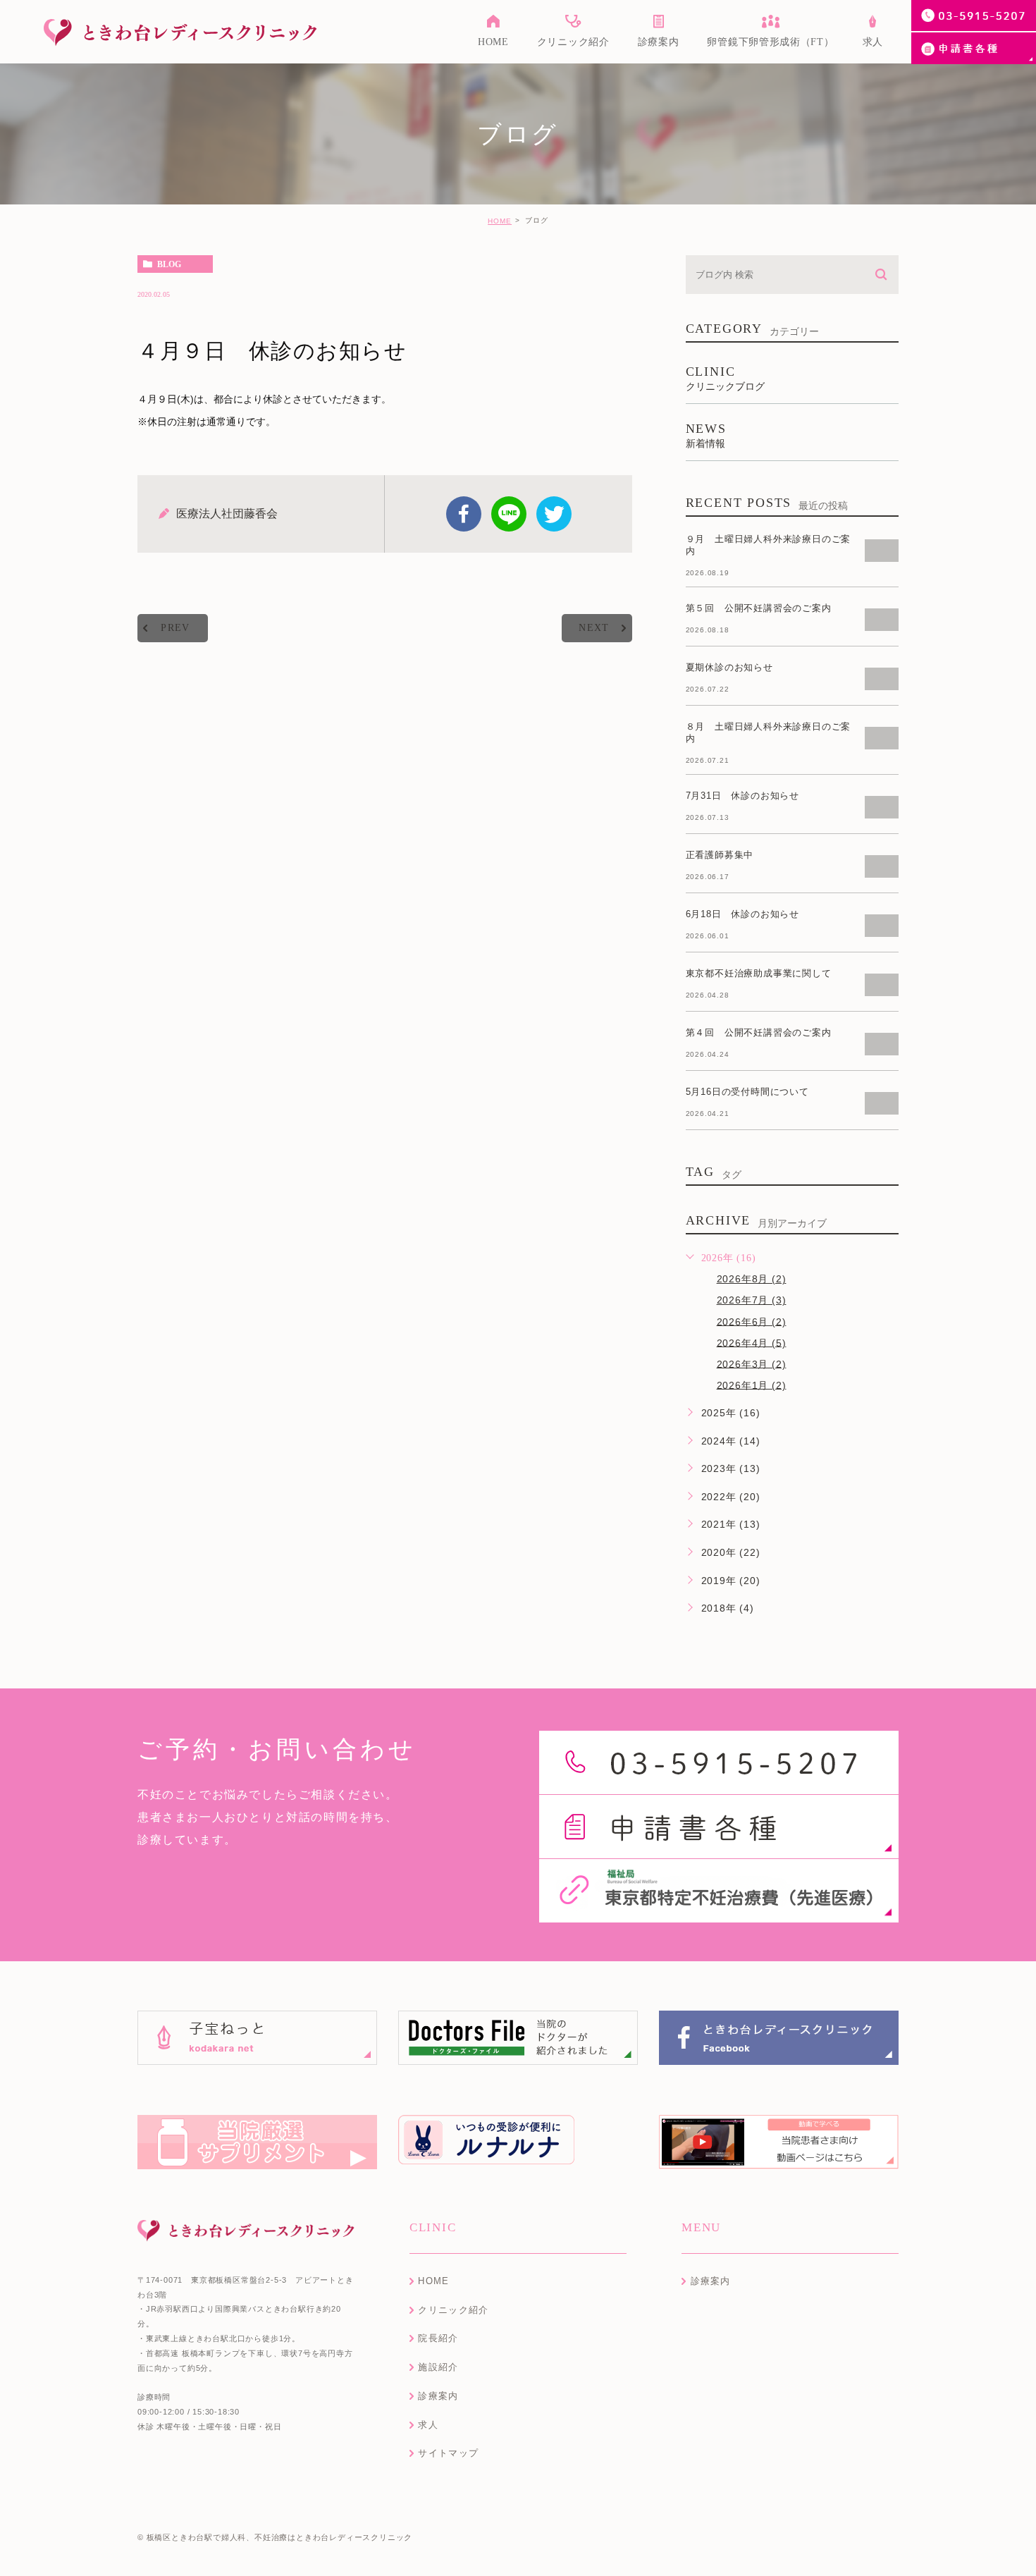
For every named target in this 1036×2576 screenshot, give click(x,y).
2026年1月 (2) (752, 1385)
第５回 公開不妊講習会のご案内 (759, 608)
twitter (554, 514)
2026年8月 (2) (752, 1279)
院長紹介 (438, 2338)
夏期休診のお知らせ (729, 667)
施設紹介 (438, 2367)
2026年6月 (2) (752, 1321)
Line (509, 514)
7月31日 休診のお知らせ (742, 796)
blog (169, 264)
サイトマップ (448, 2453)
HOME (500, 221)
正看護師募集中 (720, 855)
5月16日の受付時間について (747, 1092)
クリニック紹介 (453, 2310)
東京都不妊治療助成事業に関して (759, 973)
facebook (464, 514)
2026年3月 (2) (752, 1363)
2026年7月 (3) (752, 1300)
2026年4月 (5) (752, 1342)
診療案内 (438, 2396)
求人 (428, 2425)
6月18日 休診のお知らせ (742, 914)
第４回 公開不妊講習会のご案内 (759, 1032)
